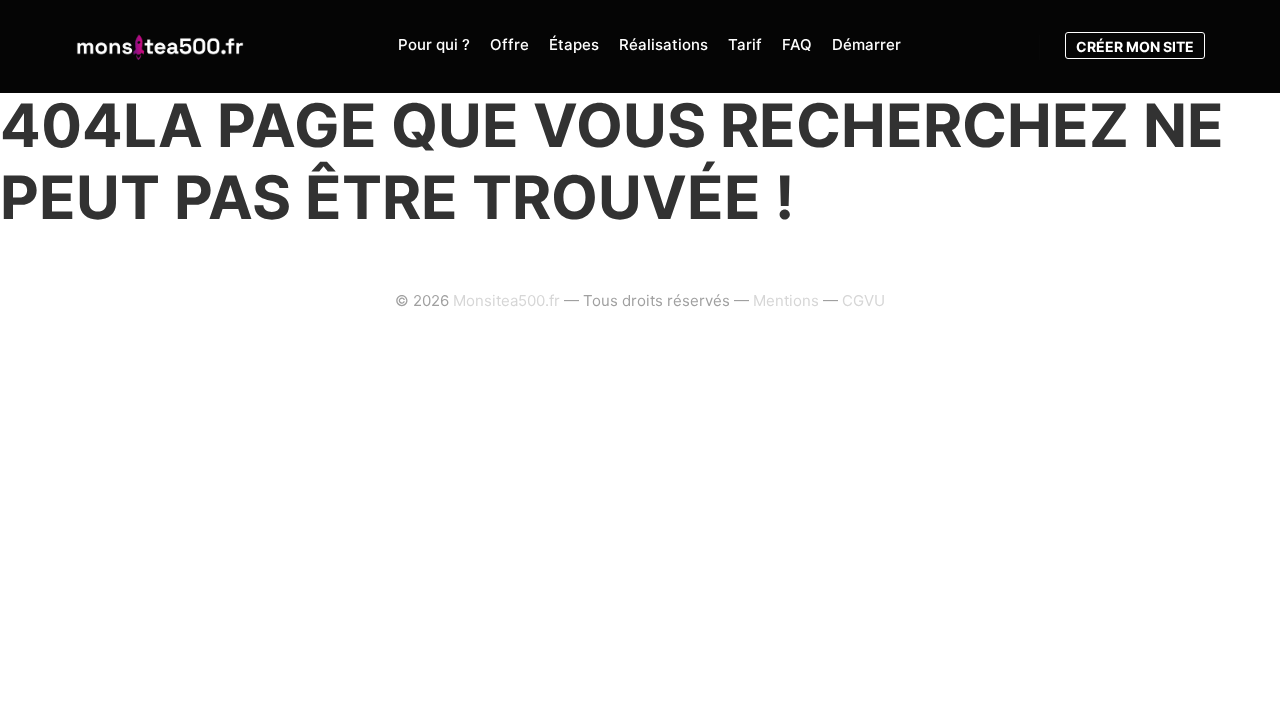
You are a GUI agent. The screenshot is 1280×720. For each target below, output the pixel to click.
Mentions (786, 300)
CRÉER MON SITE (1135, 46)
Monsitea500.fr (506, 300)
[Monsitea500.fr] (160, 46)
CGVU (863, 300)
